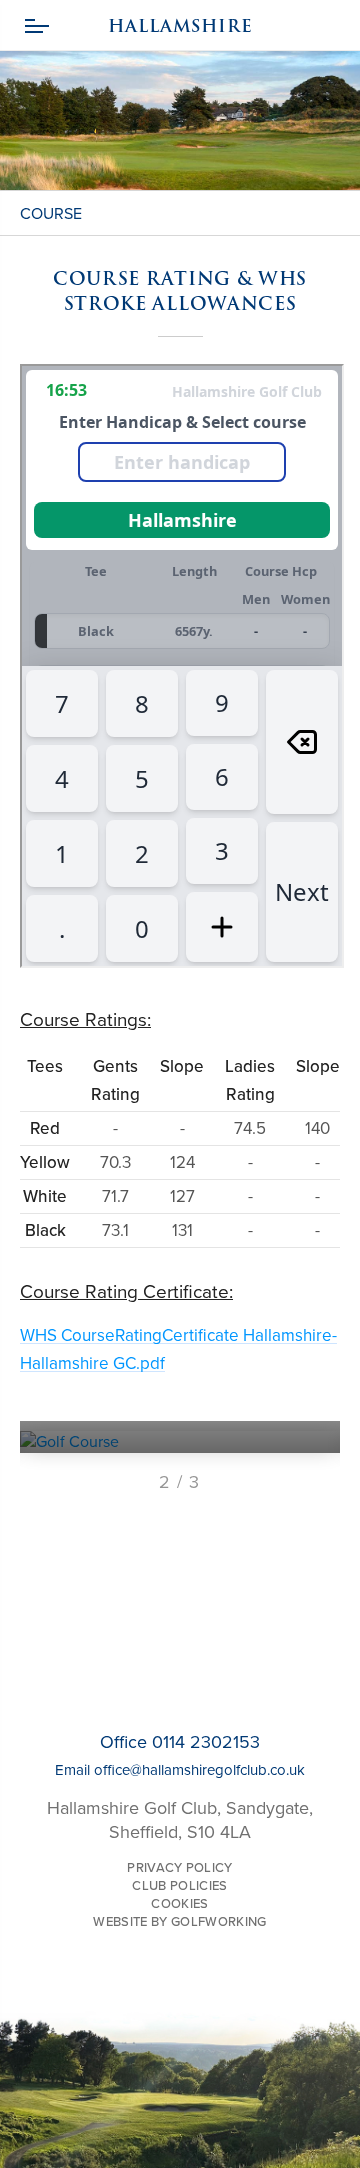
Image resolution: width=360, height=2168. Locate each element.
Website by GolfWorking (179, 1922)
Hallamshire (180, 26)
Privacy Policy (180, 1868)
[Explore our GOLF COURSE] (180, 1442)
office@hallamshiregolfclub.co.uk (199, 1770)
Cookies (179, 1904)
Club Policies (179, 1886)
